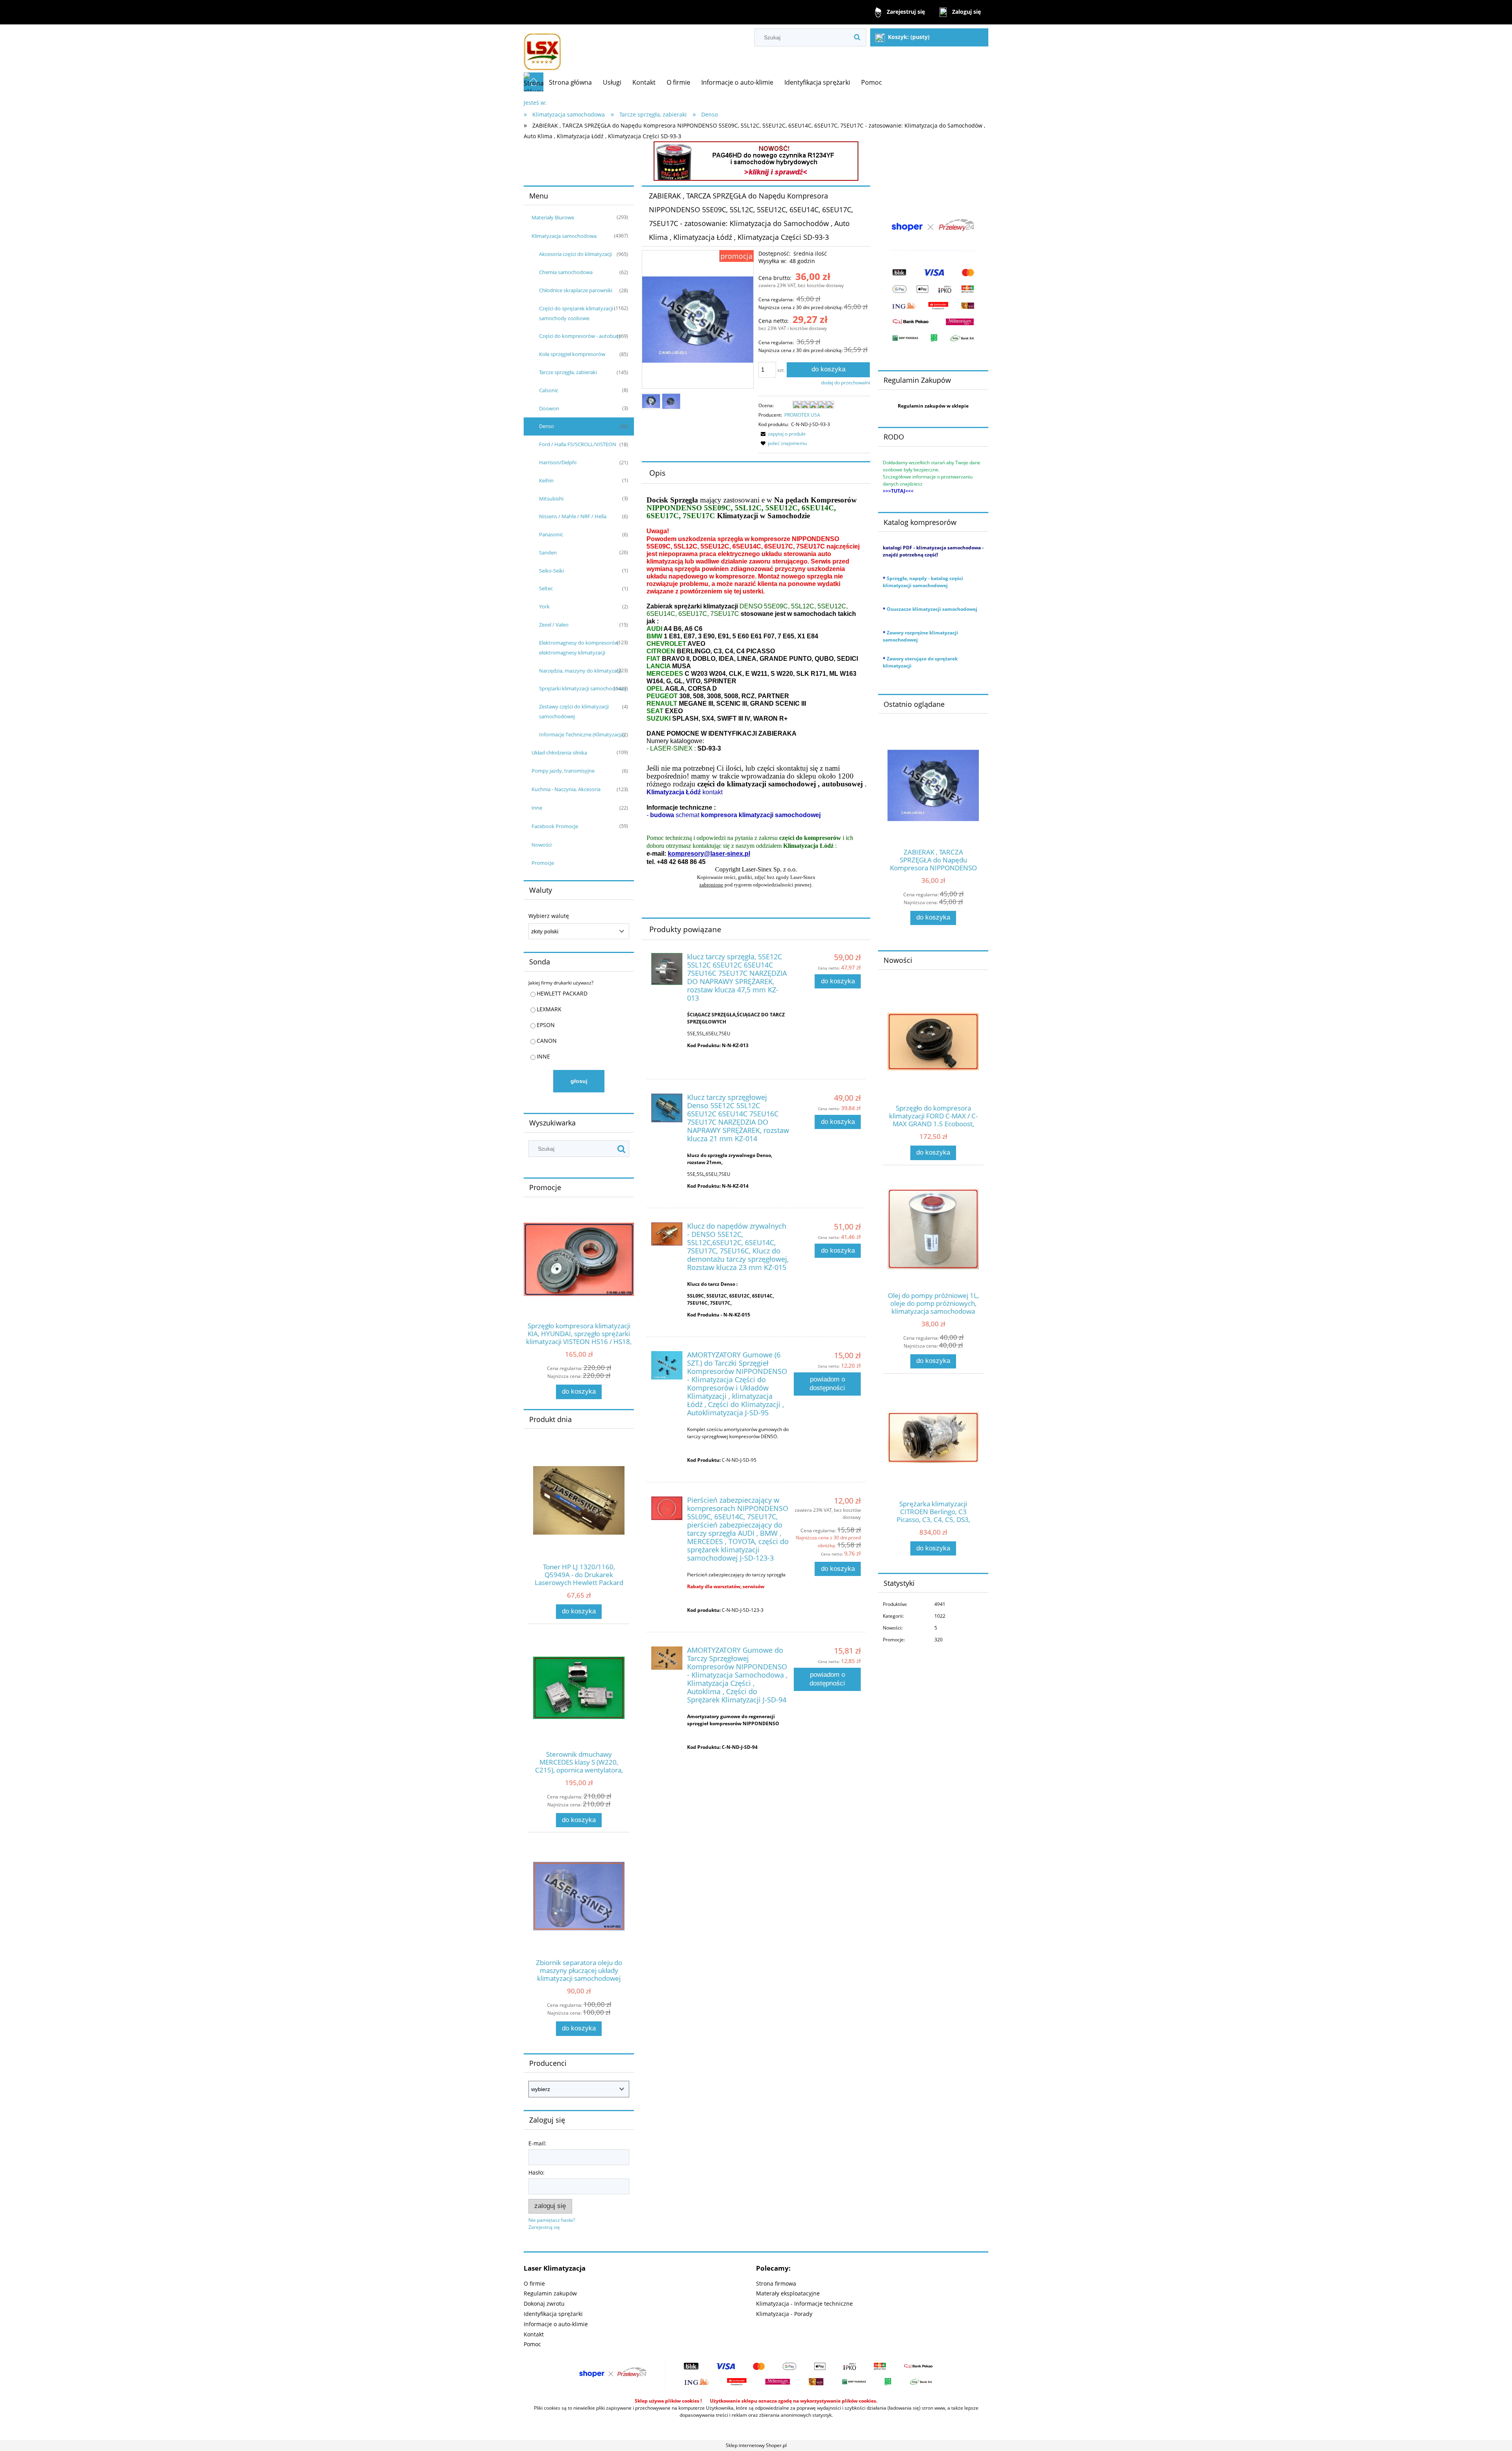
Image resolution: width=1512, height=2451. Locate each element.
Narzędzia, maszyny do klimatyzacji (580, 671)
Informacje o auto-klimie (556, 2324)
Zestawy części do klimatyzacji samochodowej (574, 711)
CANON (547, 1041)
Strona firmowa (776, 2283)
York (544, 606)
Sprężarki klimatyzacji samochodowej (583, 688)
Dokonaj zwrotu (544, 2304)
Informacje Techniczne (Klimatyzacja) (582, 734)
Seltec (546, 588)
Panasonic (551, 534)
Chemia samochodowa (566, 272)
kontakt (685, 792)
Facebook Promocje (555, 826)
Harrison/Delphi (558, 462)
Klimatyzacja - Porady (784, 2314)
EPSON (546, 1025)
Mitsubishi (551, 499)
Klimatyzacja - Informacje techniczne (804, 2304)
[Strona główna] (542, 48)
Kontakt (534, 2334)
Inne (537, 808)
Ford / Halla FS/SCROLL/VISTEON (578, 444)
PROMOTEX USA (802, 415)
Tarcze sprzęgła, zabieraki (568, 372)
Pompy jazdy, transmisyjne (563, 771)
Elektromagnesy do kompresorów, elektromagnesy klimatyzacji (579, 648)
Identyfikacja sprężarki (553, 2314)
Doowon (549, 408)
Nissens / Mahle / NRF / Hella (573, 516)
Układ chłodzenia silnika (559, 753)
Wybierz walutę (549, 916)
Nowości (542, 845)
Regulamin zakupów (550, 2293)
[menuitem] (570, 82)
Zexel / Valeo (554, 625)
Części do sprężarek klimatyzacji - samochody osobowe (577, 313)
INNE (543, 1056)
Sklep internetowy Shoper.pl (756, 2445)
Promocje (543, 863)
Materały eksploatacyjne (788, 2293)
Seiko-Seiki (551, 571)
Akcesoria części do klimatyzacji (575, 254)
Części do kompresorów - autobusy (580, 336)
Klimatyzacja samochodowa (564, 236)
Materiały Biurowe (553, 217)
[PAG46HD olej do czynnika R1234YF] (756, 160)
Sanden (548, 552)
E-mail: (537, 2143)
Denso (547, 426)
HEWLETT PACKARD (562, 993)
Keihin (546, 480)
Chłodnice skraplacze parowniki (576, 290)
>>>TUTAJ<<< (898, 491)
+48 (662, 862)
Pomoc (532, 2344)
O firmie (534, 2283)
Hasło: (536, 2172)
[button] (782, 434)
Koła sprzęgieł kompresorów (572, 354)
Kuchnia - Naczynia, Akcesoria (566, 789)
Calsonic (549, 390)
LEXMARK (549, 1009)
